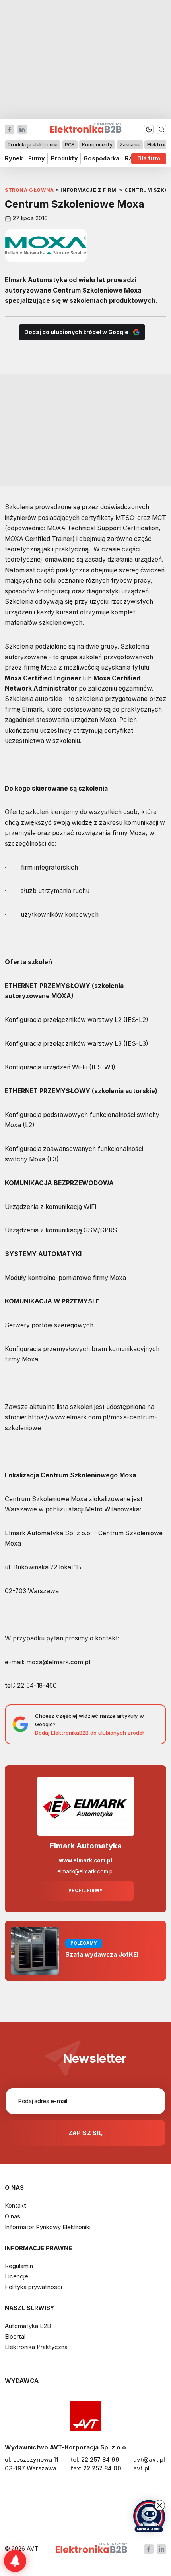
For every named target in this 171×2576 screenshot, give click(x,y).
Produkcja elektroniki (33, 145)
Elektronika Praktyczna (36, 2347)
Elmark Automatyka (86, 1846)
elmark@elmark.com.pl (85, 1871)
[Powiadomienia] (15, 2561)
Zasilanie (130, 145)
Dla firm (149, 159)
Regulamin (19, 2266)
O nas (13, 2216)
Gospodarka (101, 159)
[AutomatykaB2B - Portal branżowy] (91, 2549)
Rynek (14, 159)
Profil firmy (85, 1891)
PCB (70, 145)
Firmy (37, 159)
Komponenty (97, 145)
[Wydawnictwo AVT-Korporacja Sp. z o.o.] (85, 2416)
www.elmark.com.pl (85, 1860)
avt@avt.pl (149, 2460)
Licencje (17, 2276)
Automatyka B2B (28, 2326)
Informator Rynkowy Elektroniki (48, 2227)
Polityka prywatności (33, 2287)
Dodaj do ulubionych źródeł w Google (76, 332)
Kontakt (16, 2205)
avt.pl (141, 2468)
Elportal (15, 2336)
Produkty (64, 159)
